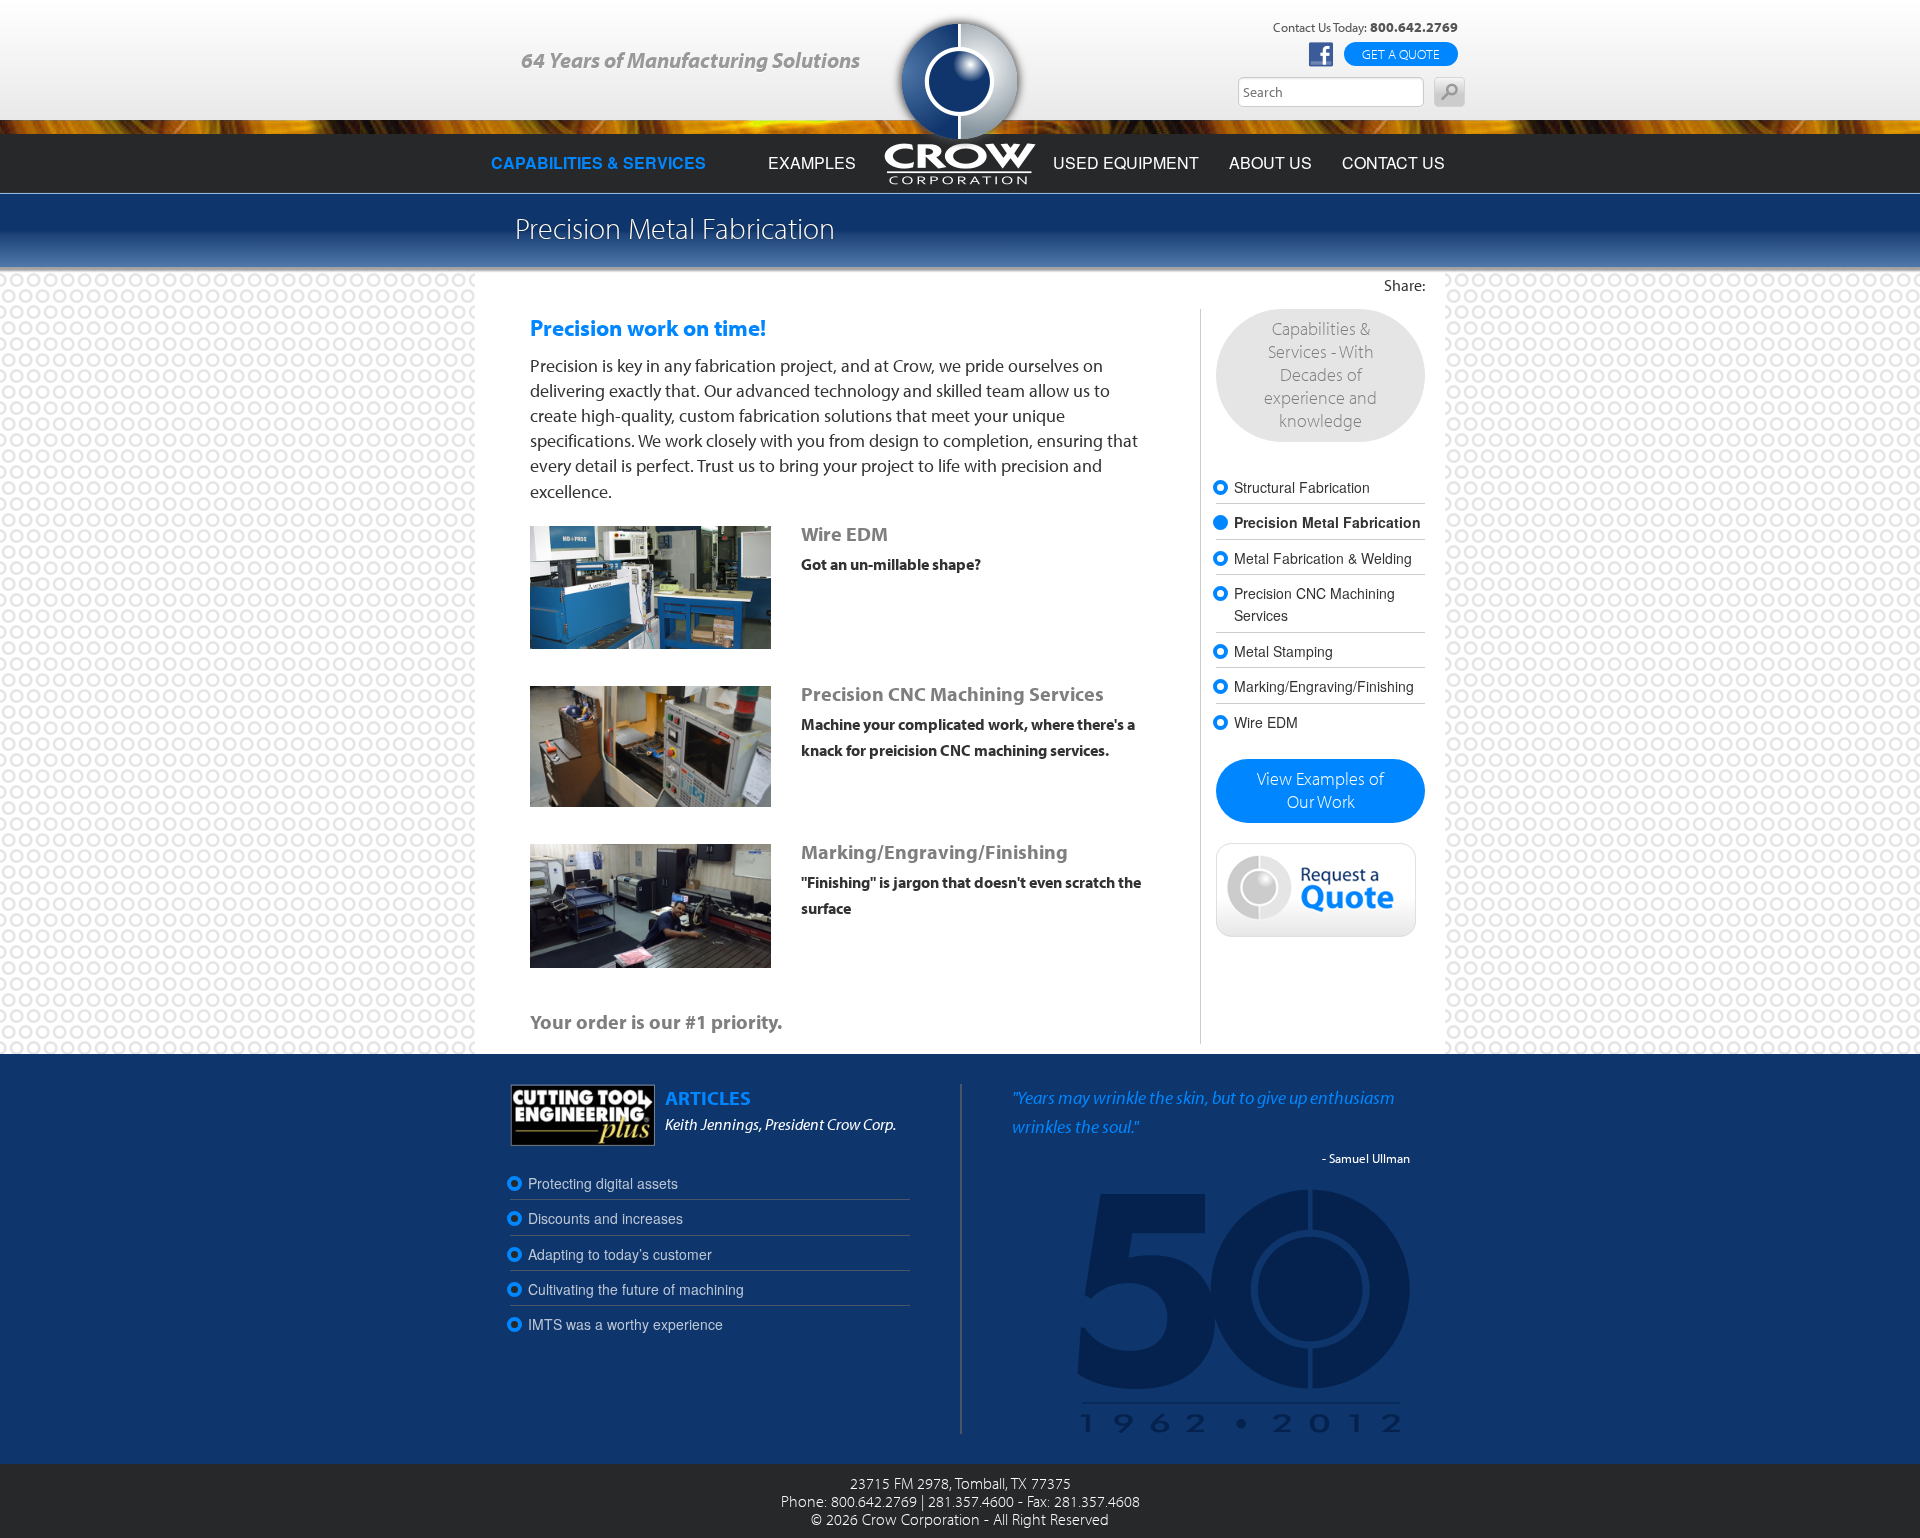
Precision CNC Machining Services (952, 693)
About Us (1270, 162)
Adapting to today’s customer (620, 1254)
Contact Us (1393, 162)
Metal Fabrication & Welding (1323, 558)
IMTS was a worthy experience (625, 1324)
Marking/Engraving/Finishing (934, 851)
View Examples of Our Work (1320, 790)
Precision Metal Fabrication (1327, 522)
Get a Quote (1401, 54)
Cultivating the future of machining (636, 1289)
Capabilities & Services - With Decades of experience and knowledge (1320, 374)
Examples (812, 162)
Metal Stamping (1283, 651)
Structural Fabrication (1302, 487)
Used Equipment (1126, 162)
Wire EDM (844, 533)
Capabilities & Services (598, 162)
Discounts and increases (605, 1218)
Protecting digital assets (603, 1183)
